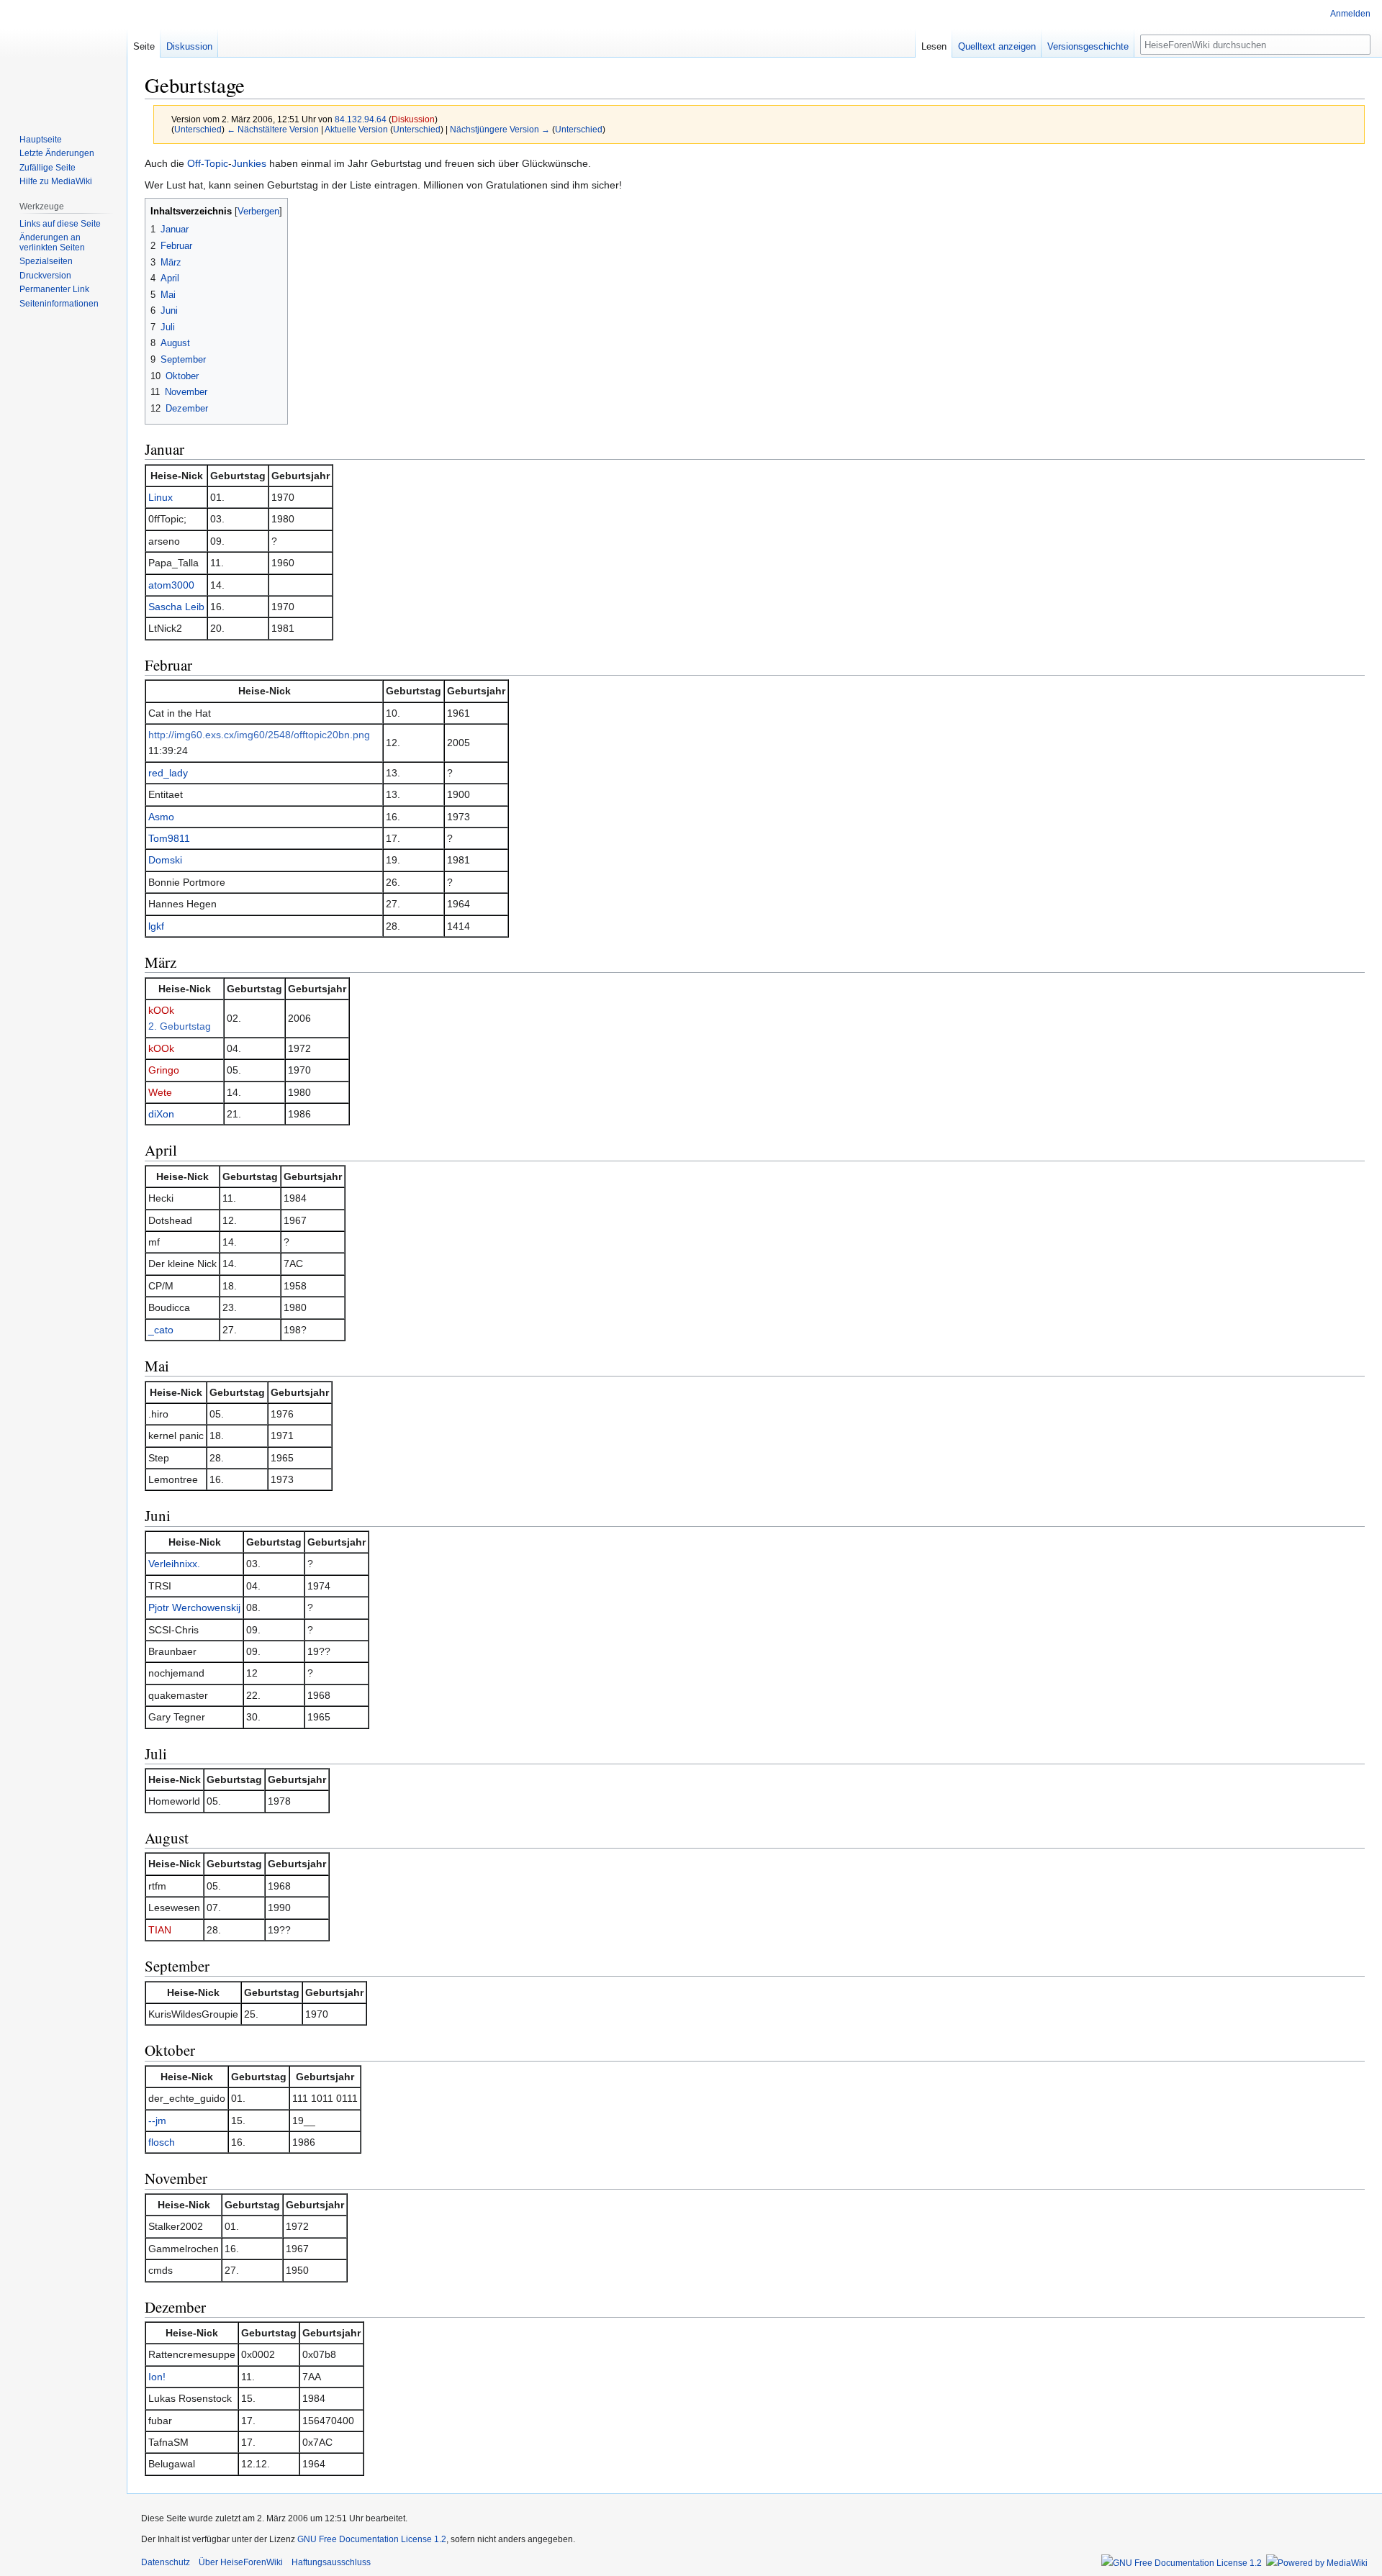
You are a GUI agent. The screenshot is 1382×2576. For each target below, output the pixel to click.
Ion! (157, 2377)
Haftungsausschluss (331, 2562)
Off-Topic (208, 163)
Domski (165, 860)
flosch (162, 2142)
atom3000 (171, 585)
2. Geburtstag (180, 1026)
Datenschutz (166, 2562)
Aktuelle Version (356, 129)
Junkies (249, 163)
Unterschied (198, 129)
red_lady (168, 773)
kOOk (161, 1010)
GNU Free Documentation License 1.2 (372, 2539)
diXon (161, 1114)
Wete (160, 1092)
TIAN (160, 1930)
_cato (161, 1330)
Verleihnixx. (174, 1564)
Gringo (164, 1070)
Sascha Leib (176, 607)
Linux (161, 497)
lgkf (156, 926)
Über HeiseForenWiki (241, 2562)
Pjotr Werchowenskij (194, 1607)
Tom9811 (169, 838)
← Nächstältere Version (273, 129)
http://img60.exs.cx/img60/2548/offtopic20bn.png (259, 735)
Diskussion (413, 119)
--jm (157, 2121)
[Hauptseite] (63, 58)
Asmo (161, 817)
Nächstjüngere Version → (500, 129)
